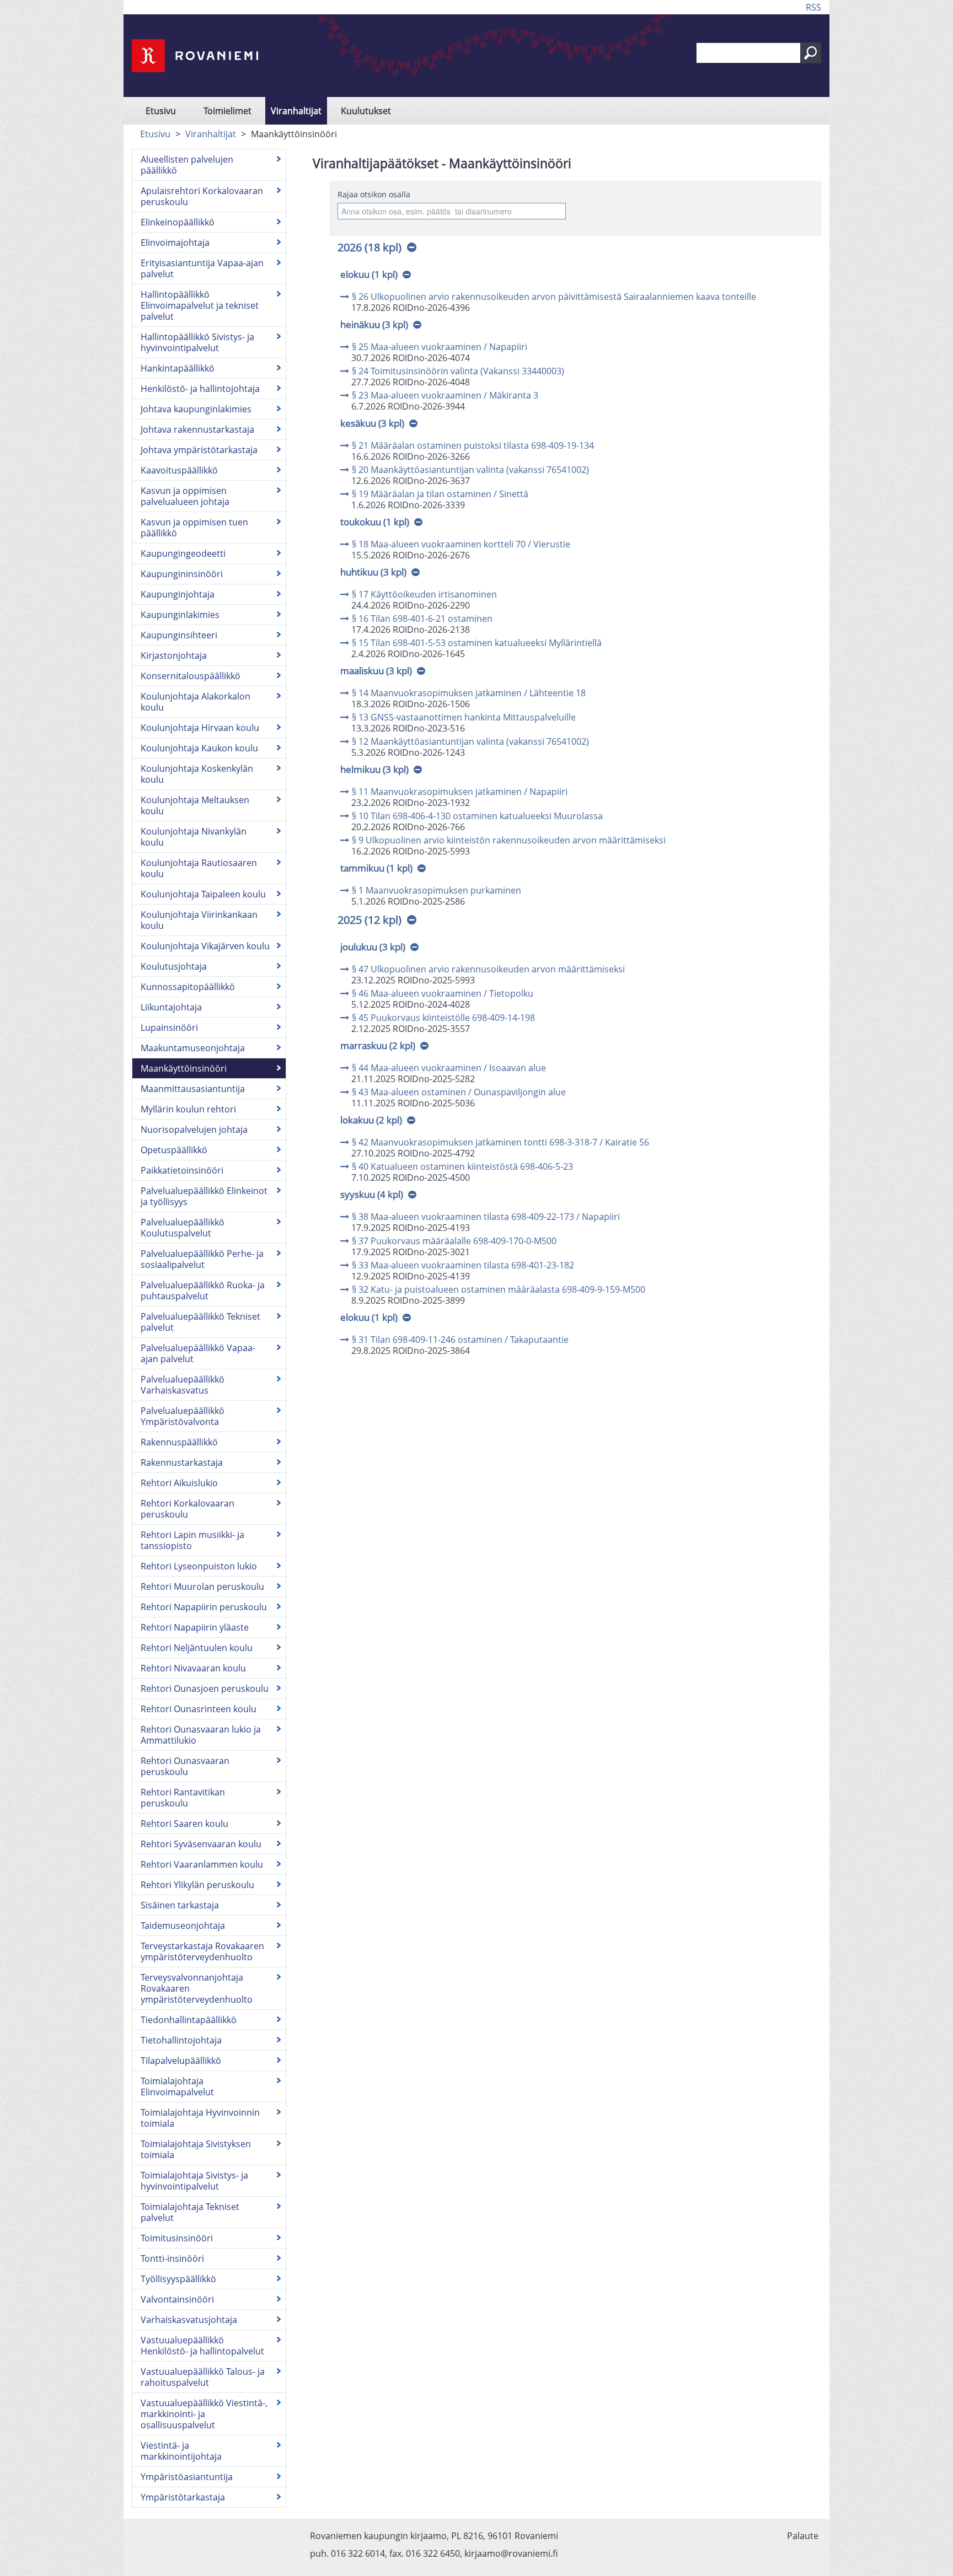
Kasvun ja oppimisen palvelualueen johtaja (185, 496)
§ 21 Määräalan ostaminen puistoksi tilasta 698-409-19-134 (473, 445)
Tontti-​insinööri (172, 2258)
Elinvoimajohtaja (175, 243)
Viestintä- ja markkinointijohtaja (181, 2451)
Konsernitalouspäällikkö (191, 676)
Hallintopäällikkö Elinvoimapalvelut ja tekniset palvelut (200, 305)
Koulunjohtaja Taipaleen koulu (203, 894)
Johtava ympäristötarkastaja (199, 450)
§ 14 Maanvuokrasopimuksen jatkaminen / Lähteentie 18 (469, 693)
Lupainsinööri (169, 1028)
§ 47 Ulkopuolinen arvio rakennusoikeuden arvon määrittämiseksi (488, 969)
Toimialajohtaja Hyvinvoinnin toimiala (200, 2118)
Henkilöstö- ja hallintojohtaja (200, 389)
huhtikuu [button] (373, 572)
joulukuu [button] (373, 947)
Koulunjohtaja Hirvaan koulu (200, 728)
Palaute (803, 2536)
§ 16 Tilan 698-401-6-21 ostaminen (422, 619)
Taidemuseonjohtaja (183, 1926)
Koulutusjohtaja (174, 966)
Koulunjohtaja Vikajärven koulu (205, 946)
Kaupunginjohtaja (178, 594)
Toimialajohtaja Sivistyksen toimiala (196, 2149)
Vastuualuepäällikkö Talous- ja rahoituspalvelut (203, 2377)
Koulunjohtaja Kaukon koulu (199, 748)
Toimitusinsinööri (177, 2238)
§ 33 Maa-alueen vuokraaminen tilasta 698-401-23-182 (463, 1265)
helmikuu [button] (374, 769)
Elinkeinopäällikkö (178, 222)
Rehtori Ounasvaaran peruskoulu (185, 1766)
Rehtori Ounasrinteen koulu (199, 1709)
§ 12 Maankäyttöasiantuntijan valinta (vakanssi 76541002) (470, 741)
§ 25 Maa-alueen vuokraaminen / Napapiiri (440, 347)
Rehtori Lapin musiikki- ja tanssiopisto (192, 1540)
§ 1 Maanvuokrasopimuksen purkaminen (437, 890)
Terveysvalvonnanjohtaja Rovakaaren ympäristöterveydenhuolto (197, 1988)
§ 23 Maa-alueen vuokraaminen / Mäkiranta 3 (445, 395)
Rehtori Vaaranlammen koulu (202, 1864)
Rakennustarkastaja (182, 1462)
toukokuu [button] (375, 522)
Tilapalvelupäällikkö (181, 2061)
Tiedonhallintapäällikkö (189, 2020)
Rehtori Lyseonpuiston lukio (199, 1566)
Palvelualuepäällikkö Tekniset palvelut (200, 1322)
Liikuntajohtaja (171, 1007)
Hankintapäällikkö (178, 368)
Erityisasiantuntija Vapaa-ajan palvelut (202, 268)
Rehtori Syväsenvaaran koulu (201, 1844)
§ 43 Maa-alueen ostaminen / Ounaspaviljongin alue (459, 1092)
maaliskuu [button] (376, 671)
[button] (811, 53)
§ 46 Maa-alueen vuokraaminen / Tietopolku (443, 993)
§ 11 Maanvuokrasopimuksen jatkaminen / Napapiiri (460, 792)
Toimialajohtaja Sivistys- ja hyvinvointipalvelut (194, 2181)
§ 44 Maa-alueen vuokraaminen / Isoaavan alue (449, 1068)
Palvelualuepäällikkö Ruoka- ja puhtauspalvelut (203, 1290)
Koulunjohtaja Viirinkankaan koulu (199, 920)
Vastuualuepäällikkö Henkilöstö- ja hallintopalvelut (202, 2346)
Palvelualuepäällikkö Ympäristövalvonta (183, 1416)
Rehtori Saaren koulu (184, 1824)
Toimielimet (227, 111)
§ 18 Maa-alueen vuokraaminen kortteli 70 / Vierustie (461, 544)
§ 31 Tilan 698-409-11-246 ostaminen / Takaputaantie (460, 1340)
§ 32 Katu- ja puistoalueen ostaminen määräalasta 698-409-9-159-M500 (499, 1289)
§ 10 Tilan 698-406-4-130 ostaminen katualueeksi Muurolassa (477, 816)
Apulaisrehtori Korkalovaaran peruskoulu (202, 196)
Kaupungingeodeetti (183, 553)
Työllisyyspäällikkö (178, 2279)
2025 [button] (370, 920)
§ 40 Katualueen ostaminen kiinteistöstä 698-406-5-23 (462, 1166)
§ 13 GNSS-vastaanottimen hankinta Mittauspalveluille (464, 717)
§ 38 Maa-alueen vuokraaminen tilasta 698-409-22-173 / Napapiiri (486, 1217)
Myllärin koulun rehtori (188, 1109)
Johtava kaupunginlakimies (196, 409)
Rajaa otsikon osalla (374, 194)
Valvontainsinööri (177, 2299)
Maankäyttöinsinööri (184, 1068)
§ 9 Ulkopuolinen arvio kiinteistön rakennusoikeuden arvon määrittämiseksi (509, 840)
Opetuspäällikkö (174, 1150)
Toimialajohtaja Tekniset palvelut (190, 2212)
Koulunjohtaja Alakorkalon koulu (196, 702)
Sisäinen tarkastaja (180, 1905)
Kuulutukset (366, 111)
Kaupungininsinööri (182, 574)
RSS (813, 7)
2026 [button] (370, 247)
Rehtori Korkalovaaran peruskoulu (188, 1509)
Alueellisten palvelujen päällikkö (187, 165)
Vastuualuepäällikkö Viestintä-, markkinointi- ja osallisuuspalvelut (204, 2414)
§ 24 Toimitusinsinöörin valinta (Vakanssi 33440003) (458, 371)
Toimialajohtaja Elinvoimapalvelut (177, 2086)
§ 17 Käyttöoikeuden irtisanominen (424, 594)
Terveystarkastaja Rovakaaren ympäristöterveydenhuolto (202, 1951)
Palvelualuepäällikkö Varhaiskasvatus (183, 1385)
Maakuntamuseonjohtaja (193, 1048)
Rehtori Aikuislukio (179, 1483)
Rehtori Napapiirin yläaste (195, 1627)
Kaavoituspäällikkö (179, 470)
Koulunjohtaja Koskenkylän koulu (197, 774)
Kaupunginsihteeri (179, 635)
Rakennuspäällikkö (179, 1442)
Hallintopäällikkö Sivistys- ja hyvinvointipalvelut (197, 342)
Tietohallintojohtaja (181, 2040)
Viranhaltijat (296, 111)
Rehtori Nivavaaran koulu (193, 1668)
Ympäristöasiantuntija (187, 2477)
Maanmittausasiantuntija (193, 1089)
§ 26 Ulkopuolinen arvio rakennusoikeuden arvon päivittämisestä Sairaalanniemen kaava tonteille (554, 297)
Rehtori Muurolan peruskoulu (202, 1587)
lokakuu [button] (371, 1120)
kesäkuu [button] (372, 423)
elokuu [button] (369, 274)
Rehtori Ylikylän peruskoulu (197, 1885)
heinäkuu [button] (374, 324)
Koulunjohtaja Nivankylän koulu (194, 837)
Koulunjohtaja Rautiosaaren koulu (199, 868)
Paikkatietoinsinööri (182, 1170)
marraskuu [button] (378, 1045)
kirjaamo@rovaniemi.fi (511, 2553)
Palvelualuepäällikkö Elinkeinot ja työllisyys (204, 1196)
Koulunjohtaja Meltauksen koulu (195, 805)
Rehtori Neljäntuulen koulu (197, 1648)
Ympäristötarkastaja (183, 2497)
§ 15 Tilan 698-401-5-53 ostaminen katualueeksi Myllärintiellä (477, 643)
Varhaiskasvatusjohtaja (189, 2320)
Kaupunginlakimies (180, 615)
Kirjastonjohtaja (174, 655)
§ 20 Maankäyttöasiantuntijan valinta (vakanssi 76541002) (470, 470)
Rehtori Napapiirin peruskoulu (204, 1607)
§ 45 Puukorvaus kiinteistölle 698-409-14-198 (443, 1018)
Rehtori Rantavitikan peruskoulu (183, 1798)
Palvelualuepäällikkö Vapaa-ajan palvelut (198, 1353)
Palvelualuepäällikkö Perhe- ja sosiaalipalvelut (202, 1259)
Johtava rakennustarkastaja (197, 429)
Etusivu (161, 111)
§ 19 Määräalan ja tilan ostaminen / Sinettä (440, 494)
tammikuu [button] (376, 868)
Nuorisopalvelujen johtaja (194, 1130)
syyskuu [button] (372, 1194)
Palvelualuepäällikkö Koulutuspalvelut (183, 1228)
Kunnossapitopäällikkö (188, 987)
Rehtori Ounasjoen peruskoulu (205, 1688)
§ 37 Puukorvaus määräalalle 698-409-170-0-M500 (454, 1241)
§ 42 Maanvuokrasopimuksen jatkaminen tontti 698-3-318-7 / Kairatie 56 (500, 1142)
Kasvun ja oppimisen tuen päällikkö (194, 528)
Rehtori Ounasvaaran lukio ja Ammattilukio (201, 1735)
